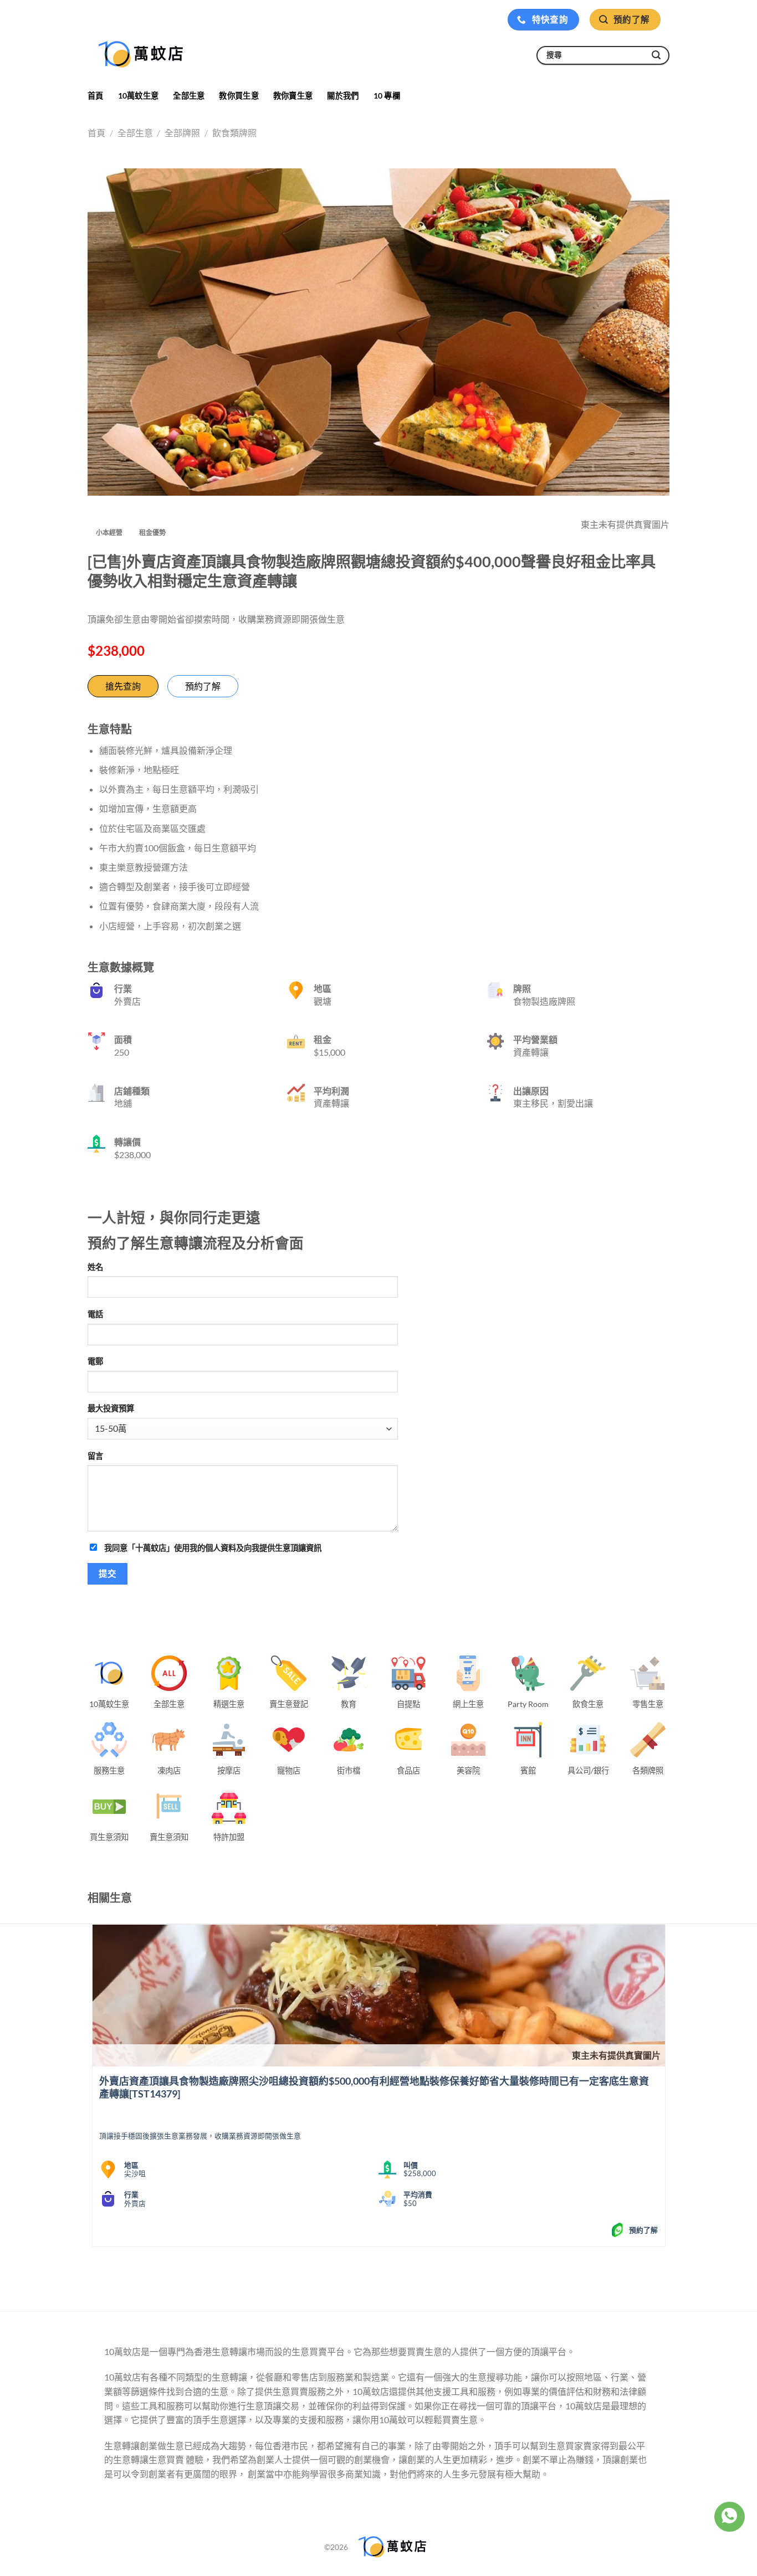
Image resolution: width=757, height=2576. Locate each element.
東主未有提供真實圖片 (616, 2055)
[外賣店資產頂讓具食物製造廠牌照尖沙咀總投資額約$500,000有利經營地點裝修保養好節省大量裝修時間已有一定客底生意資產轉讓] (379, 1996)
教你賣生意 (293, 96)
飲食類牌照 (234, 133)
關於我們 (343, 96)
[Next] (124, 2274)
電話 (95, 1314)
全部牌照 (182, 133)
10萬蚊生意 (139, 96)
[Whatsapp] (729, 2517)
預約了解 (203, 686)
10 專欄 (387, 96)
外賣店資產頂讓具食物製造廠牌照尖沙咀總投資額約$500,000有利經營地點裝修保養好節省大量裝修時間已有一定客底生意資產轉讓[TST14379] (374, 2087)
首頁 (96, 96)
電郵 (95, 1361)
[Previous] (94, 2274)
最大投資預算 (111, 1408)
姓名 (95, 1267)
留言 (95, 1456)
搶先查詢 (123, 686)
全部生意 (189, 96)
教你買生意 (239, 96)
